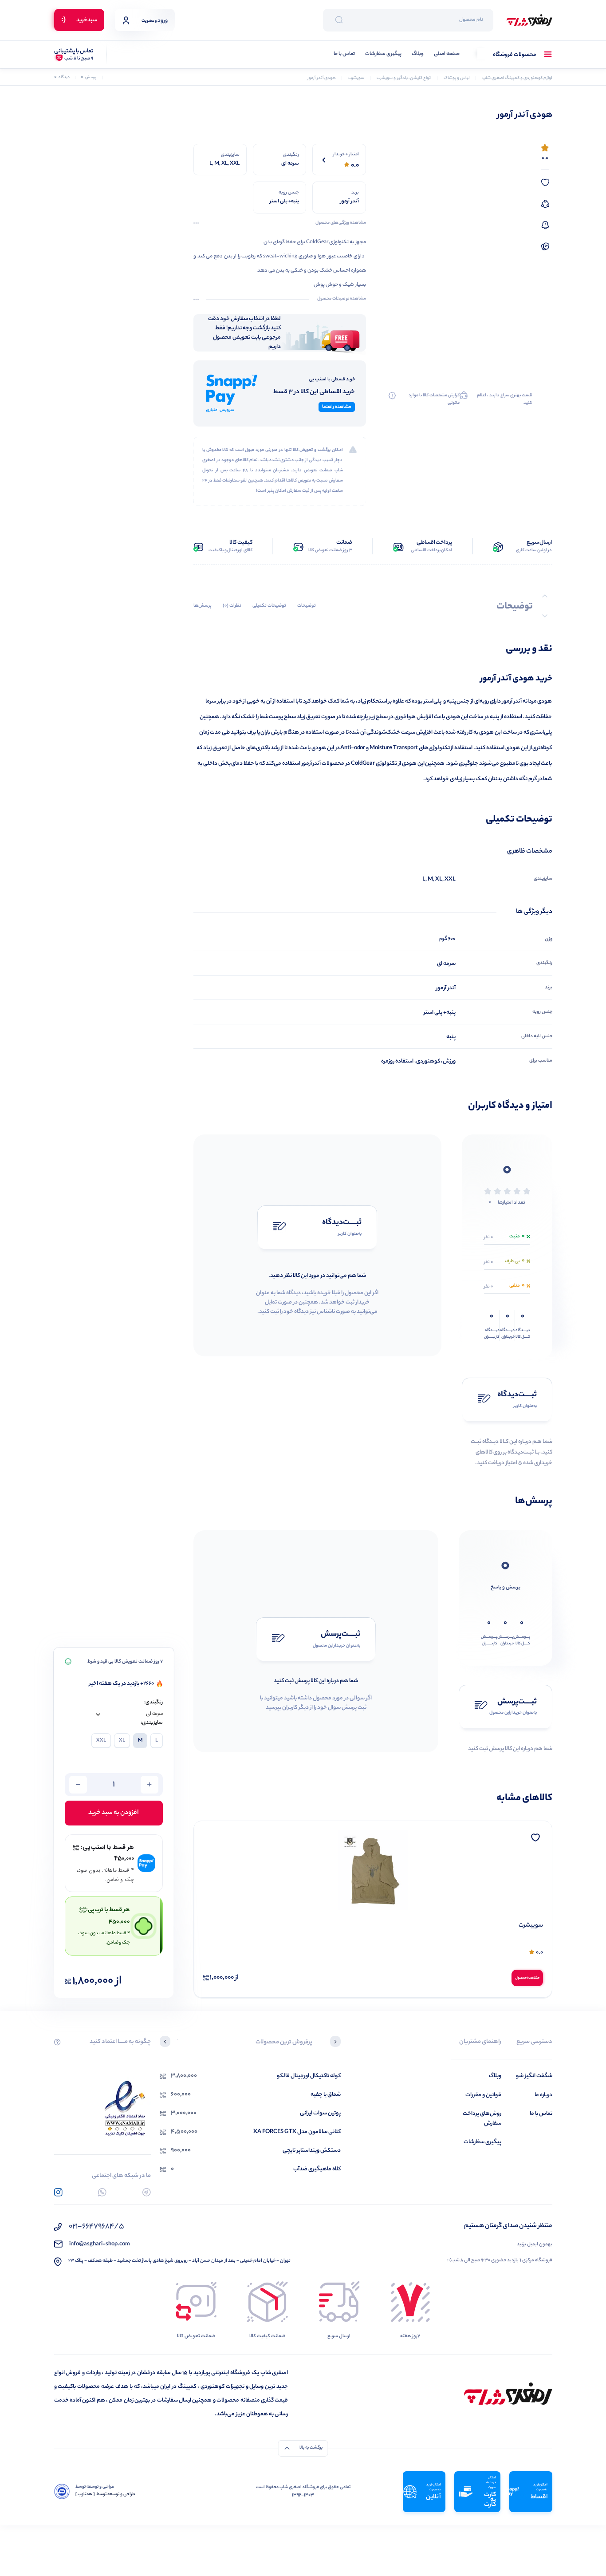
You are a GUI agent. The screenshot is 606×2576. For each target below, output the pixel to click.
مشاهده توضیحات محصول (342, 299)
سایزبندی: (152, 1723)
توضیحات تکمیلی (269, 606)
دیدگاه (62, 77)
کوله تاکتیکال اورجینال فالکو (309, 2076)
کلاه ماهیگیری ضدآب (317, 2169)
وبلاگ (418, 54)
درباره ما (543, 2095)
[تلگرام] (147, 2192)
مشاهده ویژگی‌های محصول (341, 223)
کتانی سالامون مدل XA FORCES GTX (297, 2132)
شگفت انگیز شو (534, 2076)
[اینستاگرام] (58, 2192)
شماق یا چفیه (326, 2095)
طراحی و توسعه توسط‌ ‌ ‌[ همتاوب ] (105, 2495)
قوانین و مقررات (483, 2095)
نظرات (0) (232, 606)
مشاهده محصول (527, 1978)
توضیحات (307, 606)
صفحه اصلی (447, 54)
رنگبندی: (153, 1703)
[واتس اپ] (102, 2192)
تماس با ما (344, 54)
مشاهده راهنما (337, 407)
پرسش (89, 77)
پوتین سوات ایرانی (320, 2113)
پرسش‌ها (203, 606)
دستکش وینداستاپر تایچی (312, 2151)
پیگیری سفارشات (383, 54)
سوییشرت (531, 1926)
